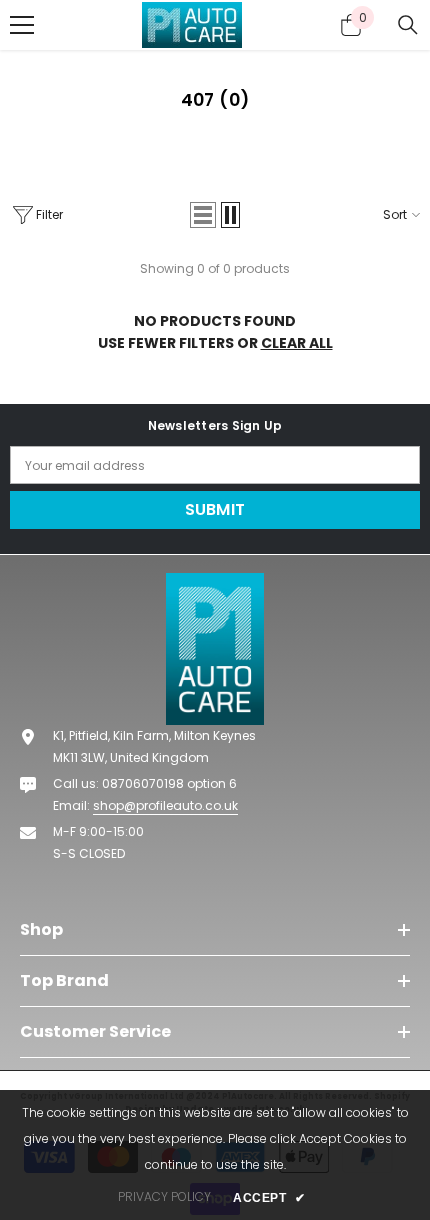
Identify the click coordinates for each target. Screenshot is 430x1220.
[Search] (408, 25)
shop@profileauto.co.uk (165, 805)
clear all (297, 343)
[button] (215, 100)
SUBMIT (215, 509)
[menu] (22, 25)
